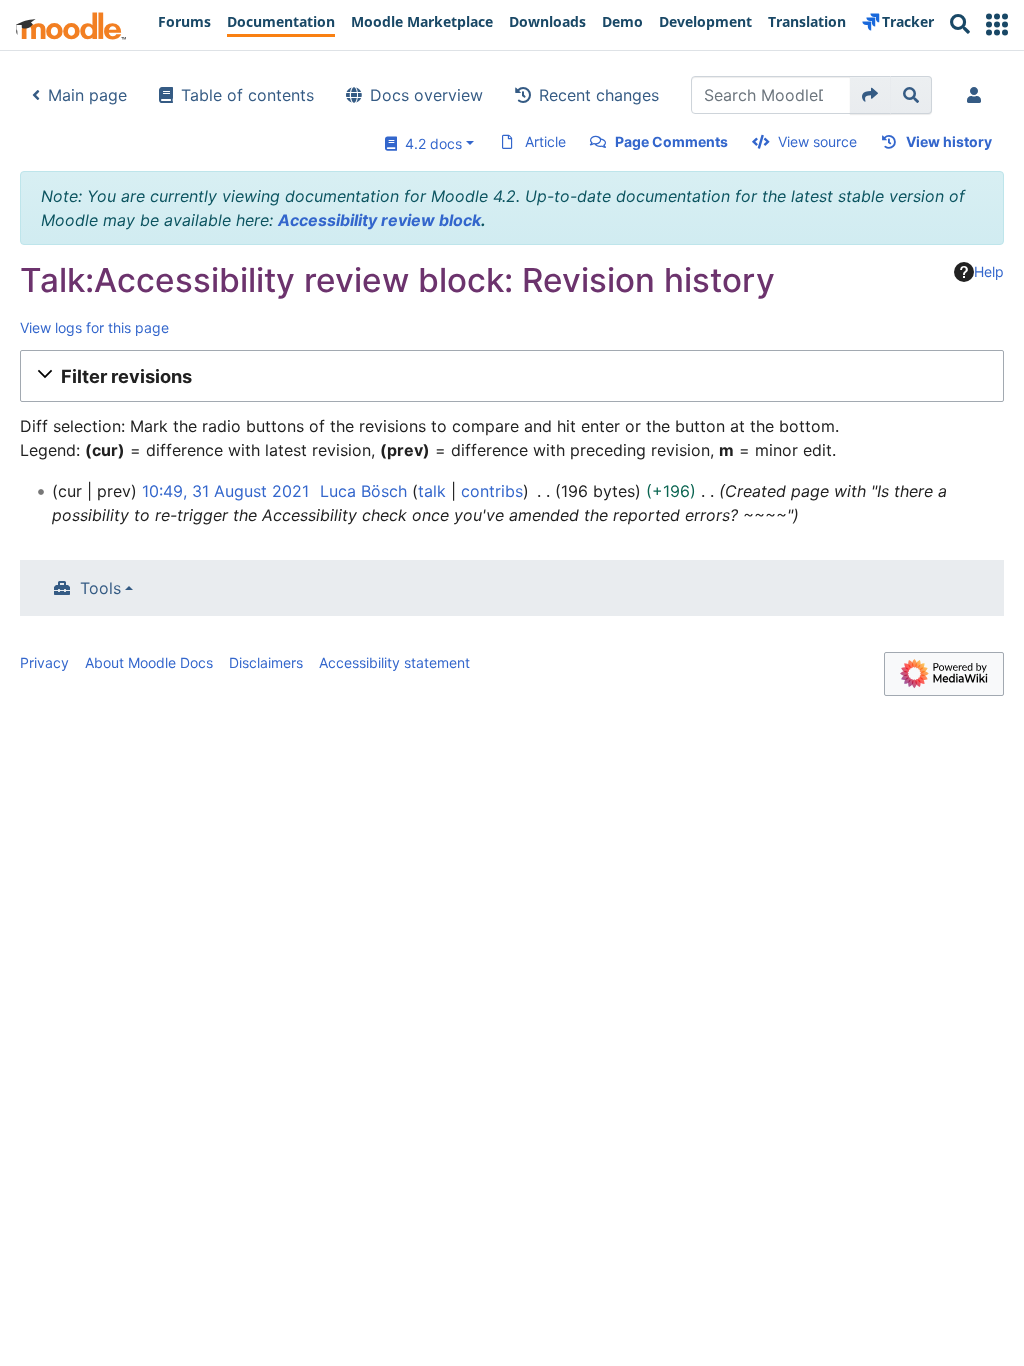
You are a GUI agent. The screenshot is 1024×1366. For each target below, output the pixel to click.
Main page (87, 95)
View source (817, 141)
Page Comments (671, 141)
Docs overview (426, 95)
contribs (492, 491)
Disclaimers (266, 662)
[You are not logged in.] (978, 95)
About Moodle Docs (149, 662)
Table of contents (247, 95)
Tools (100, 588)
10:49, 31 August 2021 (225, 491)
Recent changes (599, 95)
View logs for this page (94, 327)
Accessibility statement (394, 662)
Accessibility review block (379, 220)
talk (432, 491)
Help (989, 271)
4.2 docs (429, 143)
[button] (997, 24)
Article (545, 141)
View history (949, 141)
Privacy (44, 662)
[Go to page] (870, 95)
